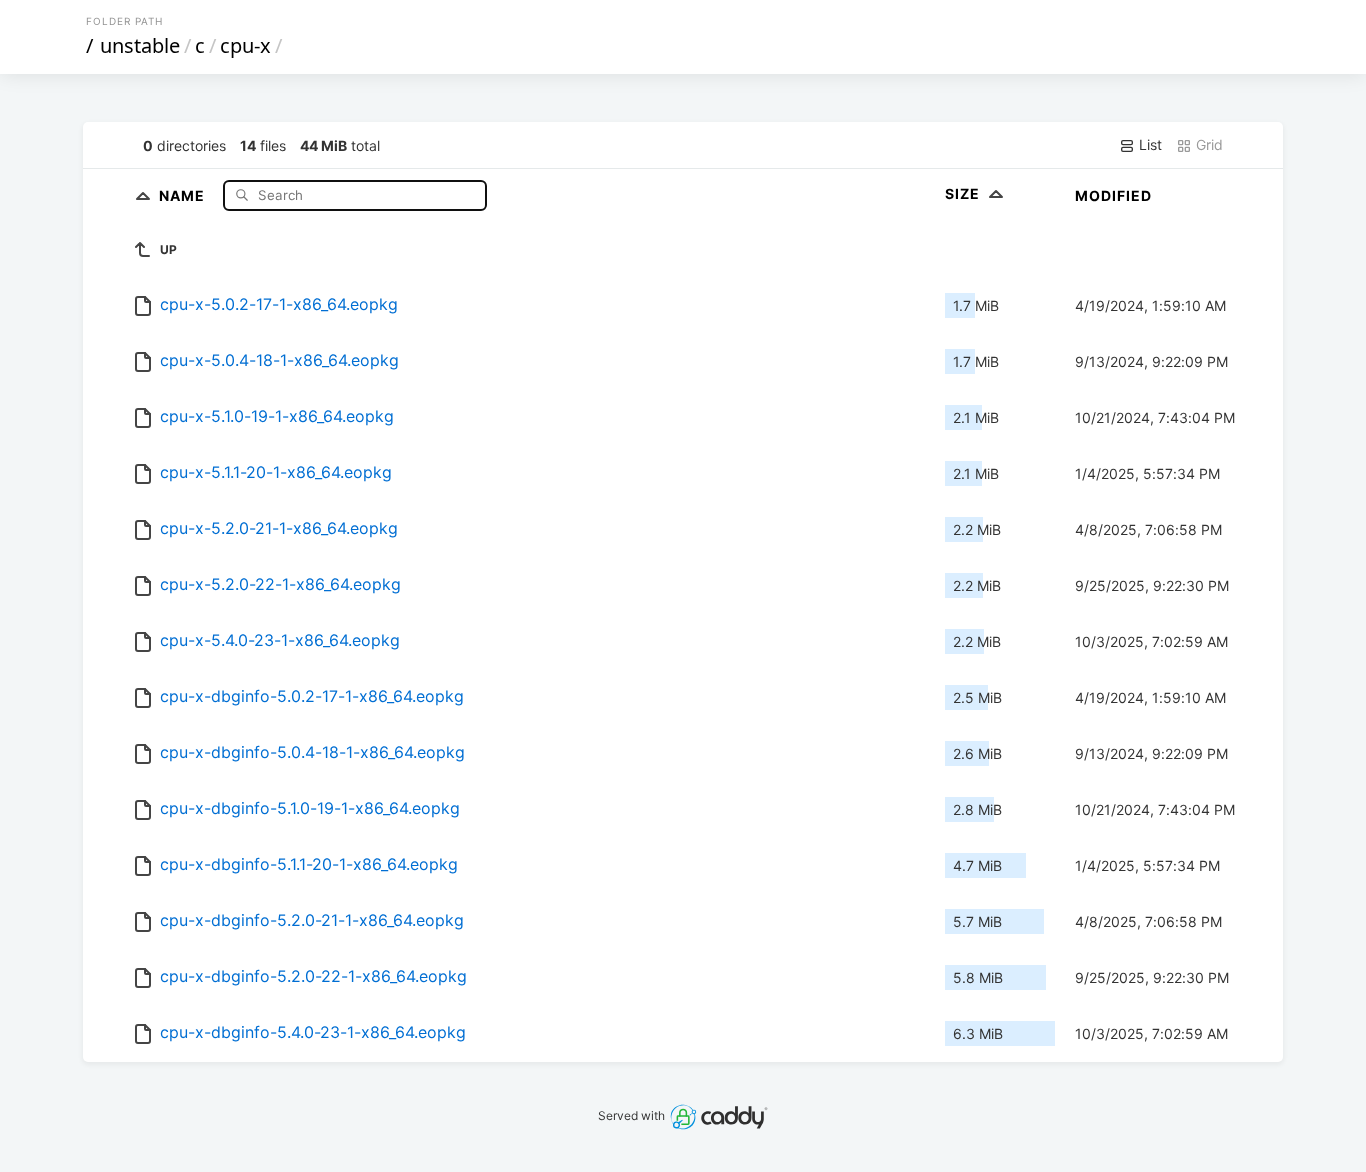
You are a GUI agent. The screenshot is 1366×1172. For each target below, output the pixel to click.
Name (184, 194)
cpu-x (245, 45)
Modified (1113, 195)
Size (964, 193)
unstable (140, 45)
